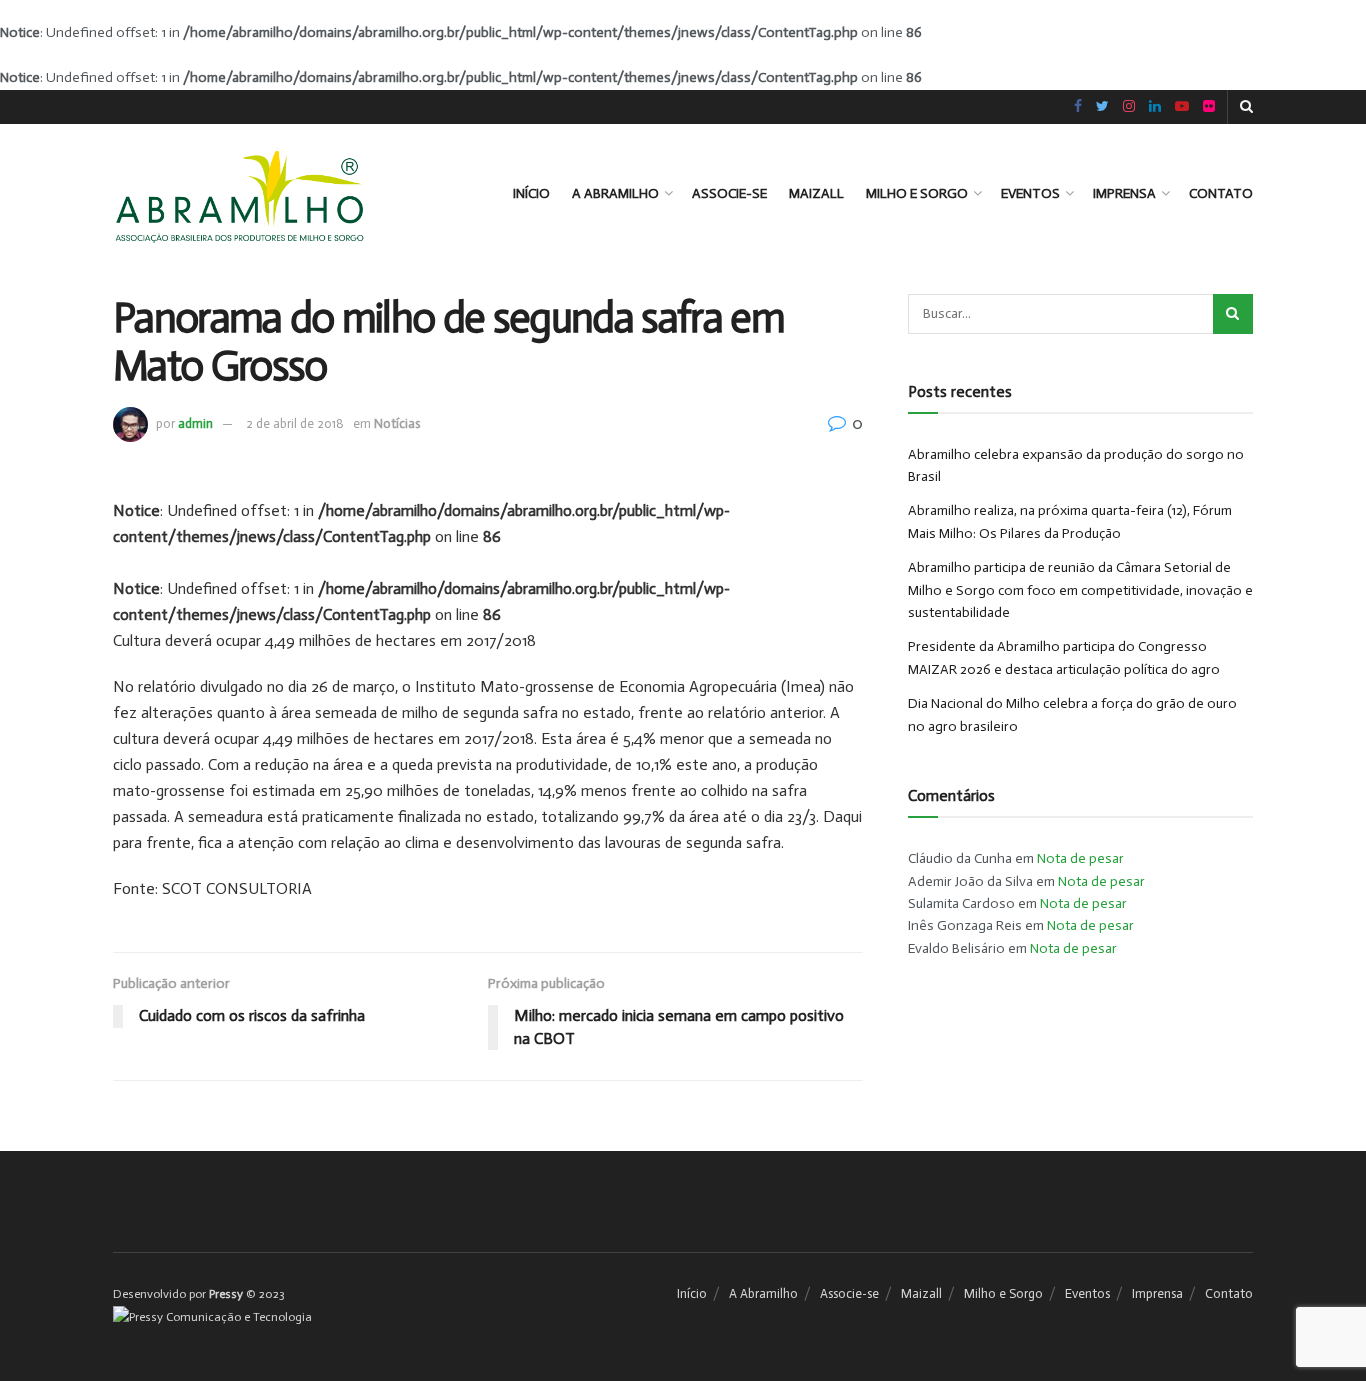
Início (531, 193)
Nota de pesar (1080, 858)
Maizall (816, 193)
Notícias (397, 423)
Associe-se (729, 193)
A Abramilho (615, 193)
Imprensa (1124, 193)
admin (195, 423)
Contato (1221, 193)
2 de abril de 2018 (295, 423)
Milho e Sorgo (917, 193)
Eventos (1030, 193)
